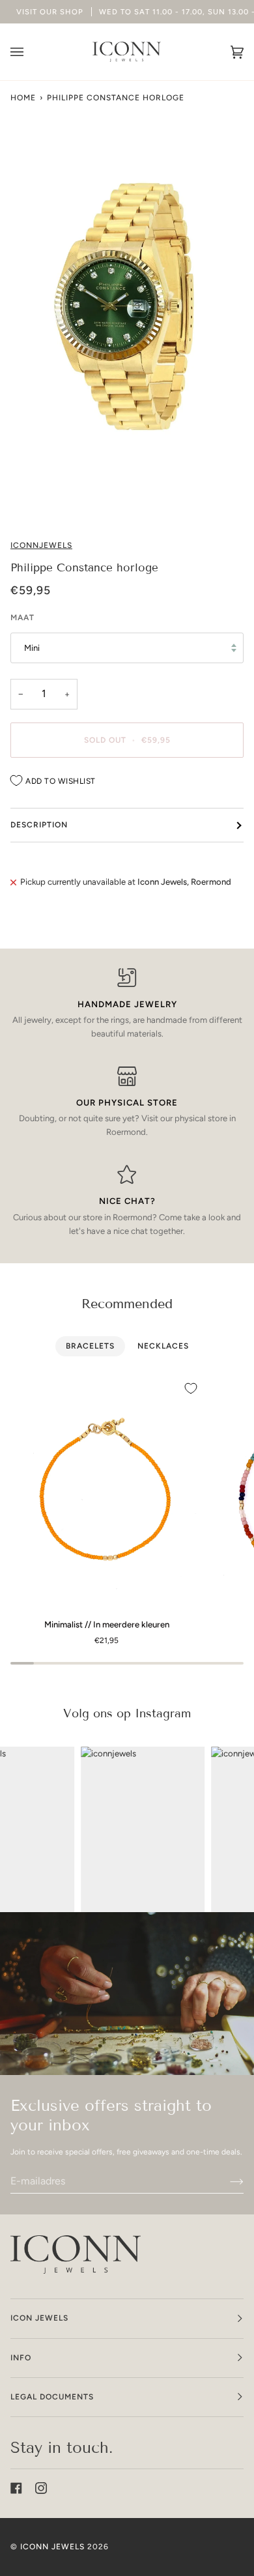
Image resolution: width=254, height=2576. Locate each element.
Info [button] (21, 2358)
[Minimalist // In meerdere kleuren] (107, 1492)
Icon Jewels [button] (39, 2318)
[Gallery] (127, 305)
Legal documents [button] (52, 2397)
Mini (32, 648)
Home (23, 98)
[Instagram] (41, 2488)
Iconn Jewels (52, 2547)
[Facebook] (16, 2488)
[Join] (226, 2181)
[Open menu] (30, 52)
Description (39, 825)
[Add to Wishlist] (191, 1388)
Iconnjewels (41, 545)
